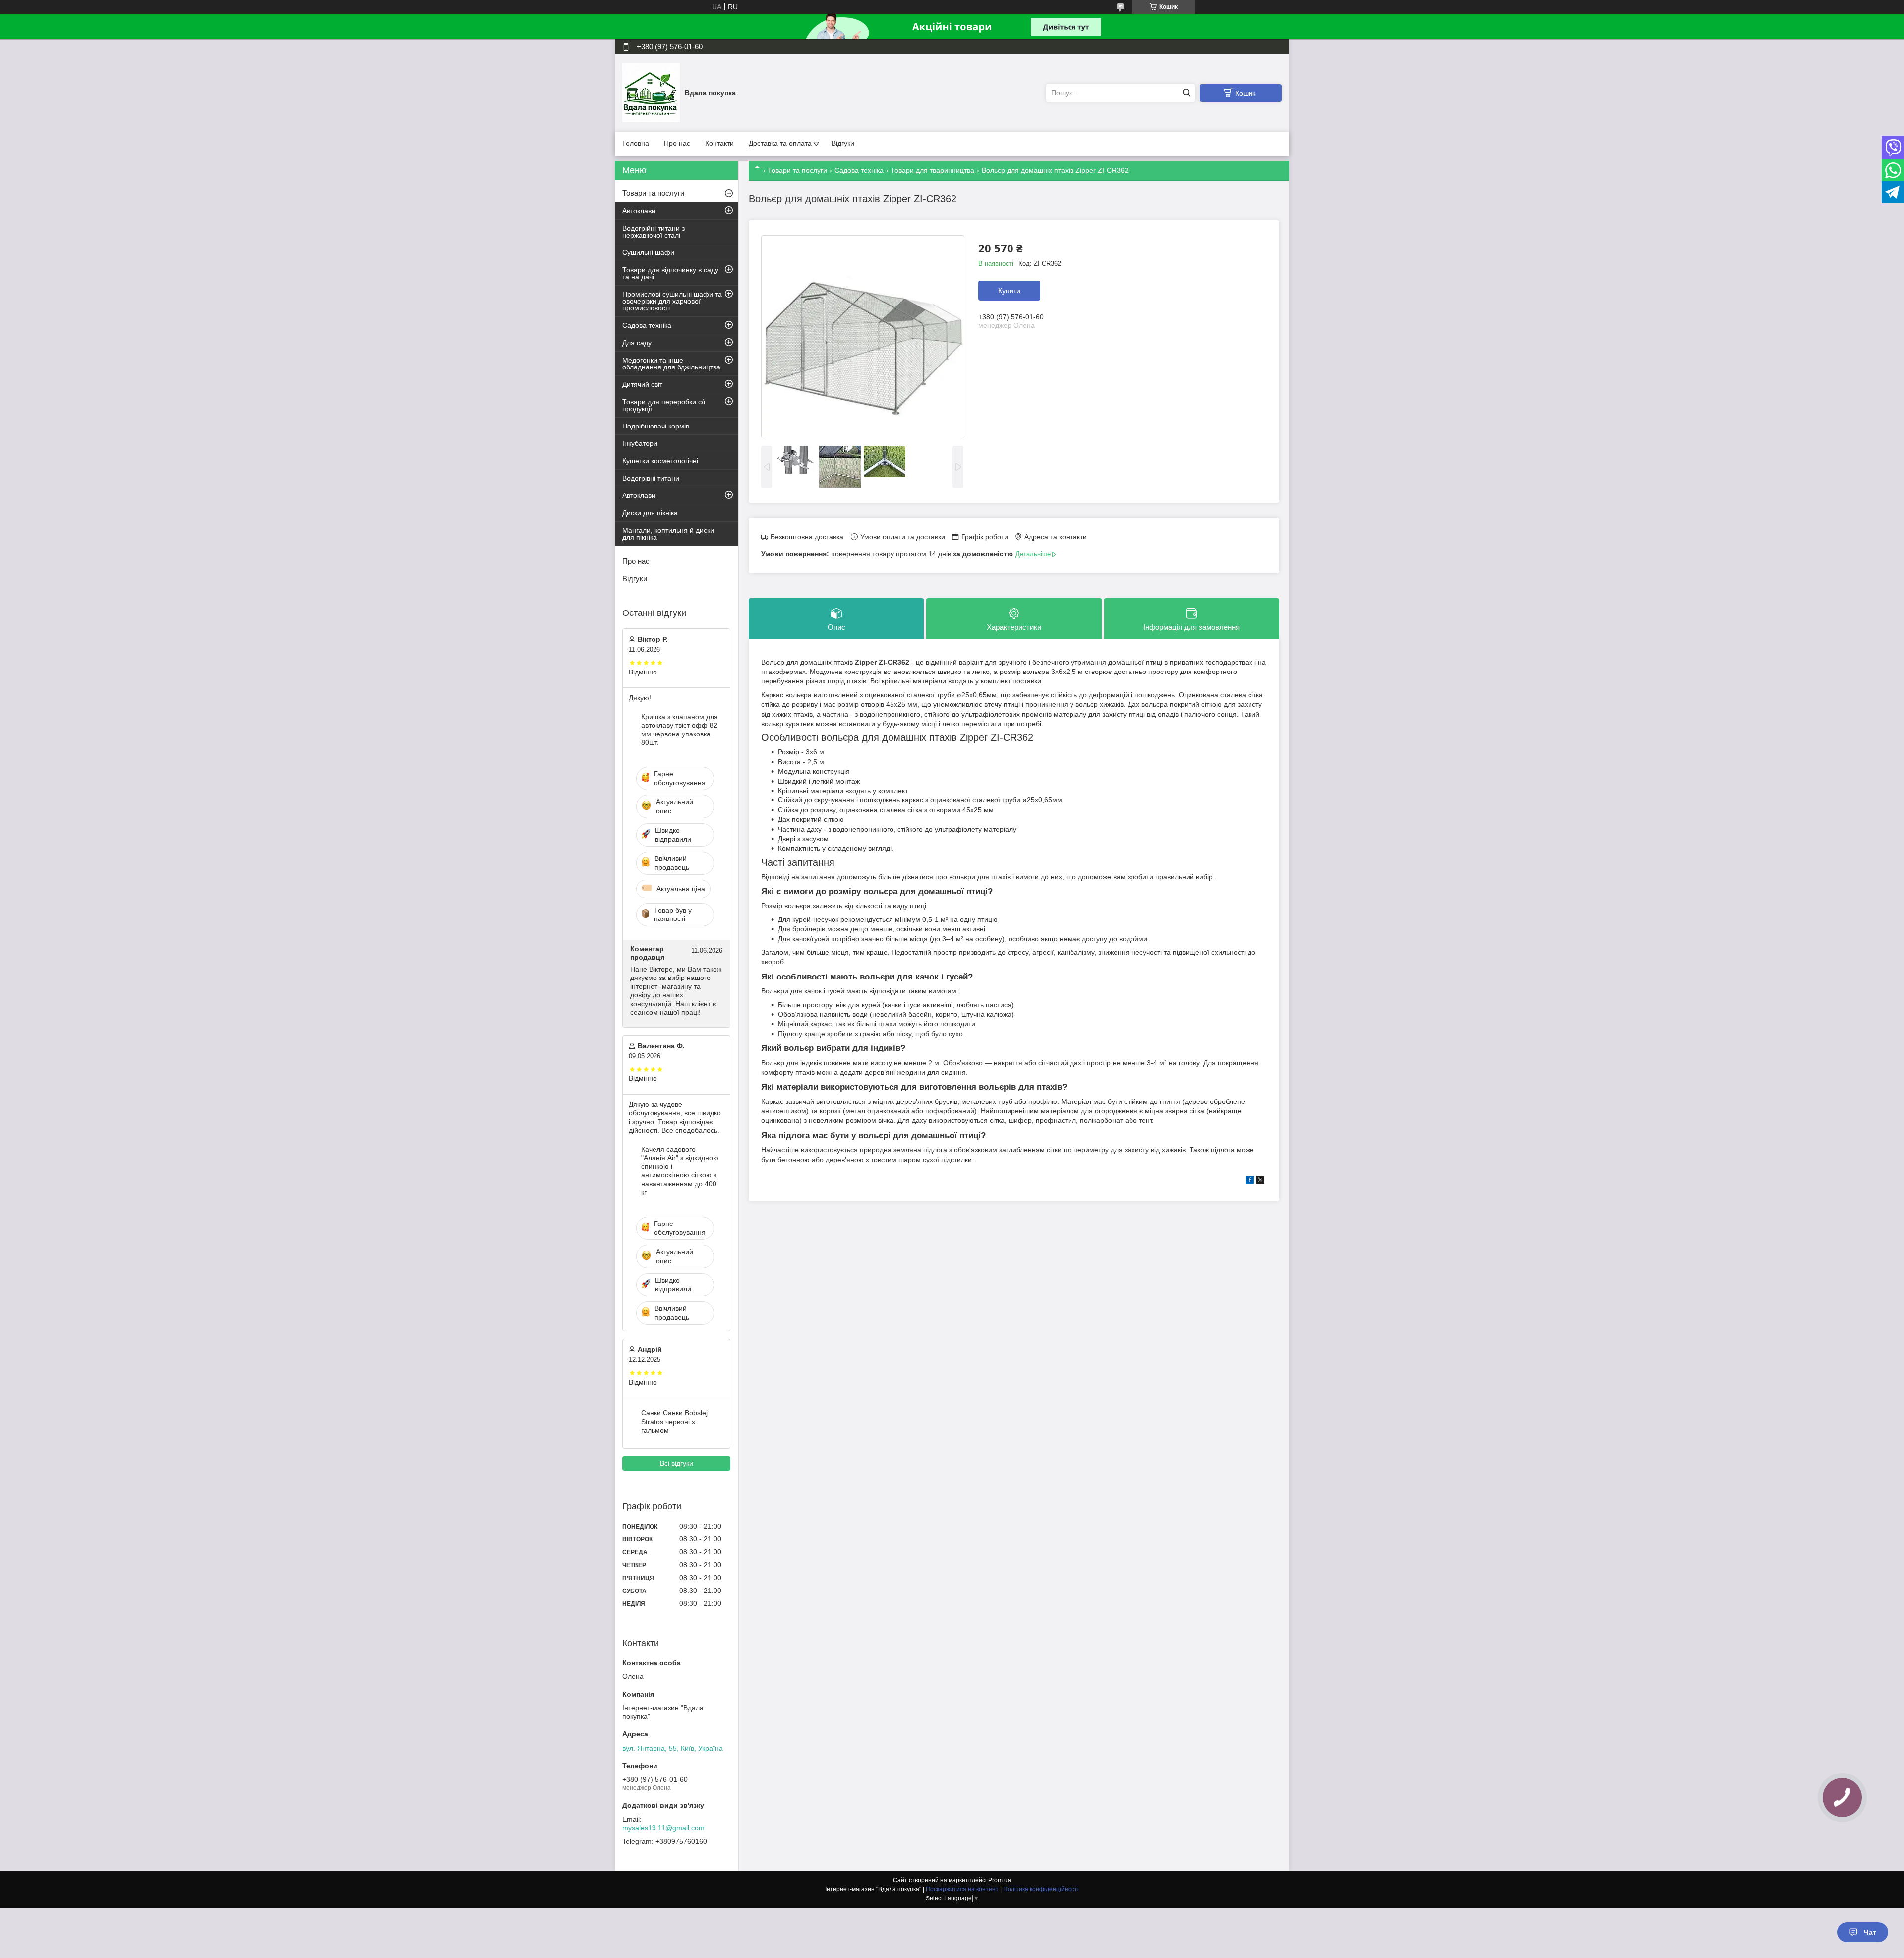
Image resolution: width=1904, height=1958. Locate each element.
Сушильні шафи (648, 252)
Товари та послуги (797, 170)
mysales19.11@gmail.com (663, 1828)
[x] (1260, 1181)
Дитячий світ (642, 384)
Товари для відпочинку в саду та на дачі (670, 273)
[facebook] (1250, 1181)
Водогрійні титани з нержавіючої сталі (654, 232)
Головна (636, 143)
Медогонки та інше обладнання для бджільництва (671, 364)
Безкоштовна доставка (807, 537)
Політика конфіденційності (1041, 1889)
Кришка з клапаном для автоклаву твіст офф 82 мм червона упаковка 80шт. (680, 730)
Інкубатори (640, 443)
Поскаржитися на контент (962, 1889)
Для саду (637, 343)
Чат (1870, 1932)
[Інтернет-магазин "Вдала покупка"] (651, 92)
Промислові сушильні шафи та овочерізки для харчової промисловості (672, 301)
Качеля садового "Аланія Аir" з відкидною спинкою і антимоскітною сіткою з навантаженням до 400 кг (680, 1171)
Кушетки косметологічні (660, 461)
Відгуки (843, 143)
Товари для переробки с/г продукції (664, 405)
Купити (1009, 291)
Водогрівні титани (651, 478)
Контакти (719, 143)
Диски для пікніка (650, 513)
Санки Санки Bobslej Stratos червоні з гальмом (674, 1422)
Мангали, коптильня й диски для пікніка (668, 534)
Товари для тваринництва (932, 170)
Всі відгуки (677, 1463)
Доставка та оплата (780, 143)
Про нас (677, 143)
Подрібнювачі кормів (656, 426)
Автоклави (639, 211)
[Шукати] (1186, 93)
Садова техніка (859, 170)
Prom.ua (1000, 1880)
